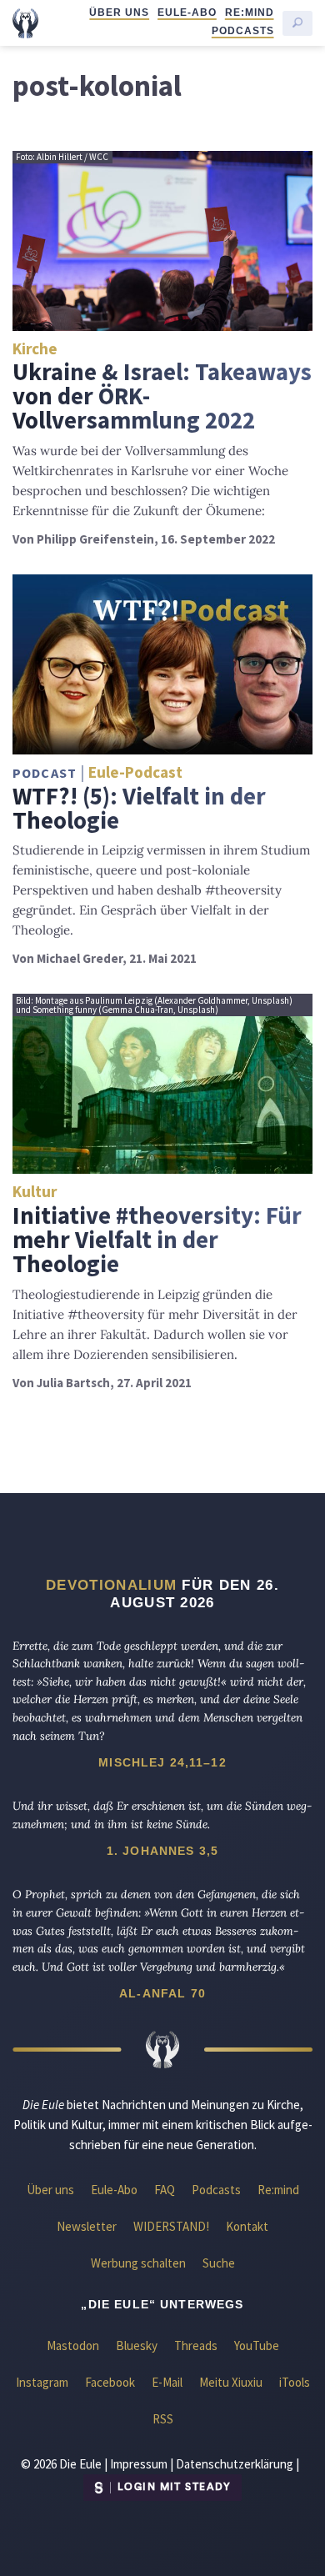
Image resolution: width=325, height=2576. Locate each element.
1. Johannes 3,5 (162, 1851)
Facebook (110, 2382)
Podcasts (243, 31)
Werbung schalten (138, 2263)
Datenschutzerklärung (235, 2464)
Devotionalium (111, 1585)
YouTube (257, 2345)
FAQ (165, 2190)
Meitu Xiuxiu (231, 2382)
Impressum (139, 2464)
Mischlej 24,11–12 (162, 1762)
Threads (196, 2345)
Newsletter (87, 2226)
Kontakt (247, 2226)
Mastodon (73, 2345)
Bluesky (137, 2345)
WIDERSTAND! (171, 2226)
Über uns (119, 13)
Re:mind (250, 13)
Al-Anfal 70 (162, 1993)
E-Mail (167, 2382)
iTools (295, 2382)
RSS (163, 2419)
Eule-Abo (187, 13)
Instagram (42, 2382)
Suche (219, 2263)
